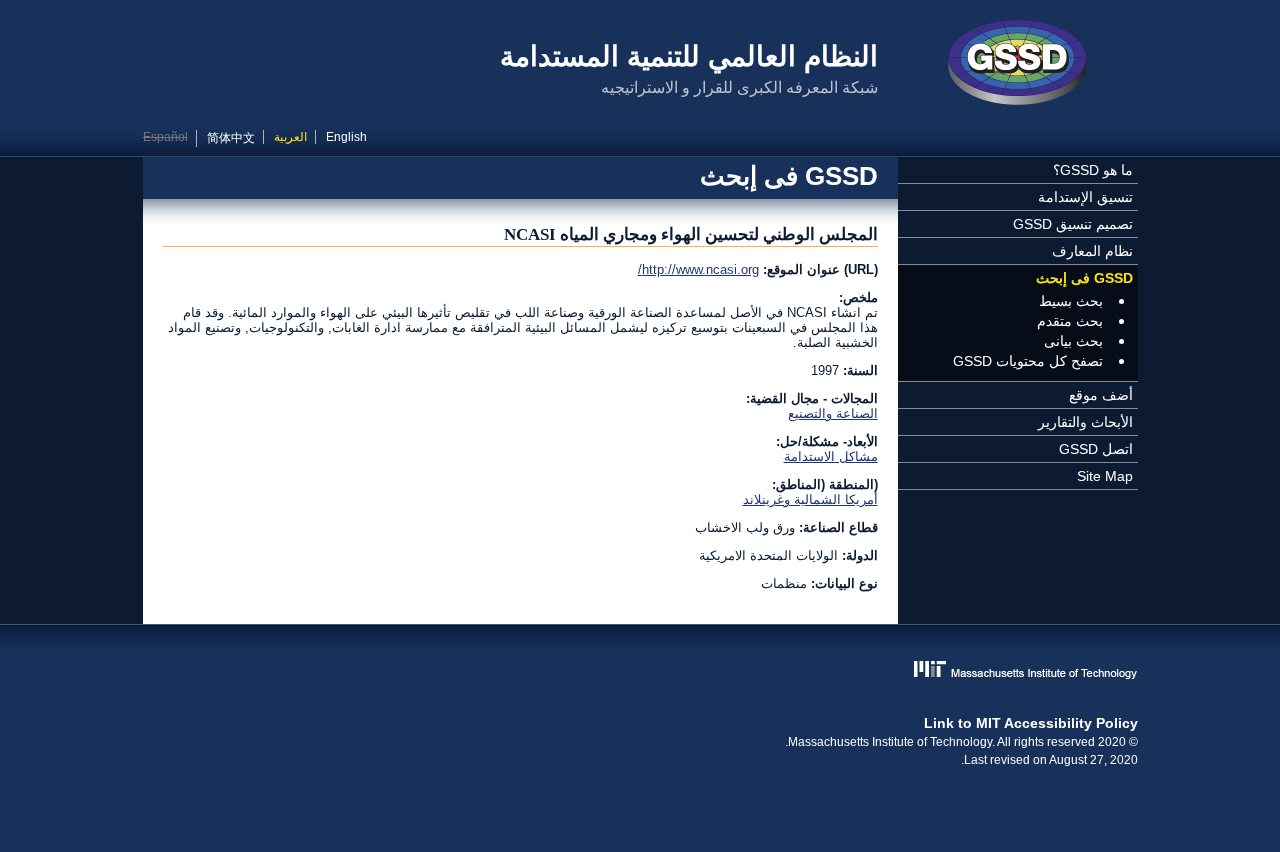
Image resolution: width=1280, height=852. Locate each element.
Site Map (1105, 476)
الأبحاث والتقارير (1085, 422)
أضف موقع (1101, 395)
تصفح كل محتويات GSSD (1028, 361)
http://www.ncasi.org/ (698, 269)
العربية (290, 137)
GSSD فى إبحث (1084, 278)
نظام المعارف (1092, 251)
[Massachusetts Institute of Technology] (640, 671)
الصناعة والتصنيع (833, 413)
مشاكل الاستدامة (831, 456)
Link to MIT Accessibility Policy (1031, 723)
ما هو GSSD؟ (1093, 170)
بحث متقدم (1070, 321)
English (346, 137)
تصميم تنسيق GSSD (1073, 224)
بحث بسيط (1071, 301)
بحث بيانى (1073, 341)
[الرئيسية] (1018, 65)
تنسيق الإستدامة (1085, 197)
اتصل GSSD (1096, 449)
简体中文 (231, 138)
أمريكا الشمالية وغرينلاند (810, 499)
